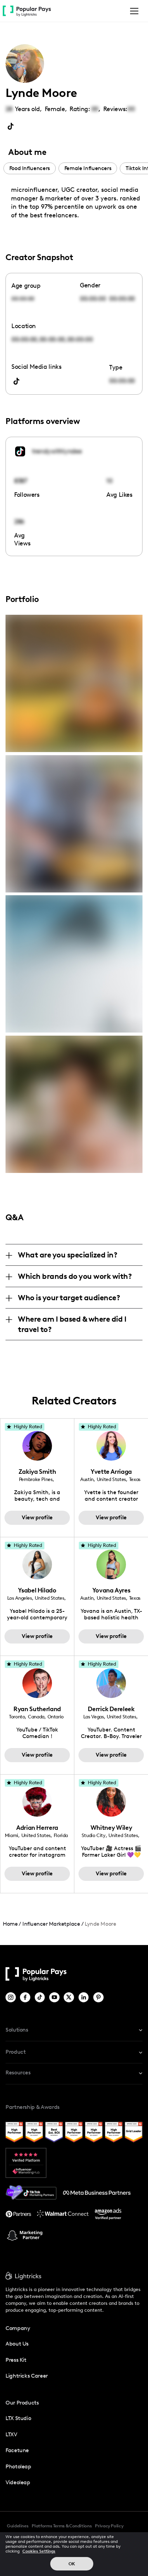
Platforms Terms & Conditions (62, 2526)
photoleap (18, 2466)
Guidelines (18, 2526)
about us (17, 2344)
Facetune (17, 2450)
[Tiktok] (40, 1997)
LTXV (11, 2434)
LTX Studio (18, 2418)
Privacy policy (109, 2526)
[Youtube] (55, 1997)
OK (72, 2564)
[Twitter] (69, 1997)
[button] (133, 11)
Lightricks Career (27, 2376)
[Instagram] (11, 1997)
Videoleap (18, 2482)
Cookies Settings (39, 2551)
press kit (16, 2360)
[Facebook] (26, 1997)
